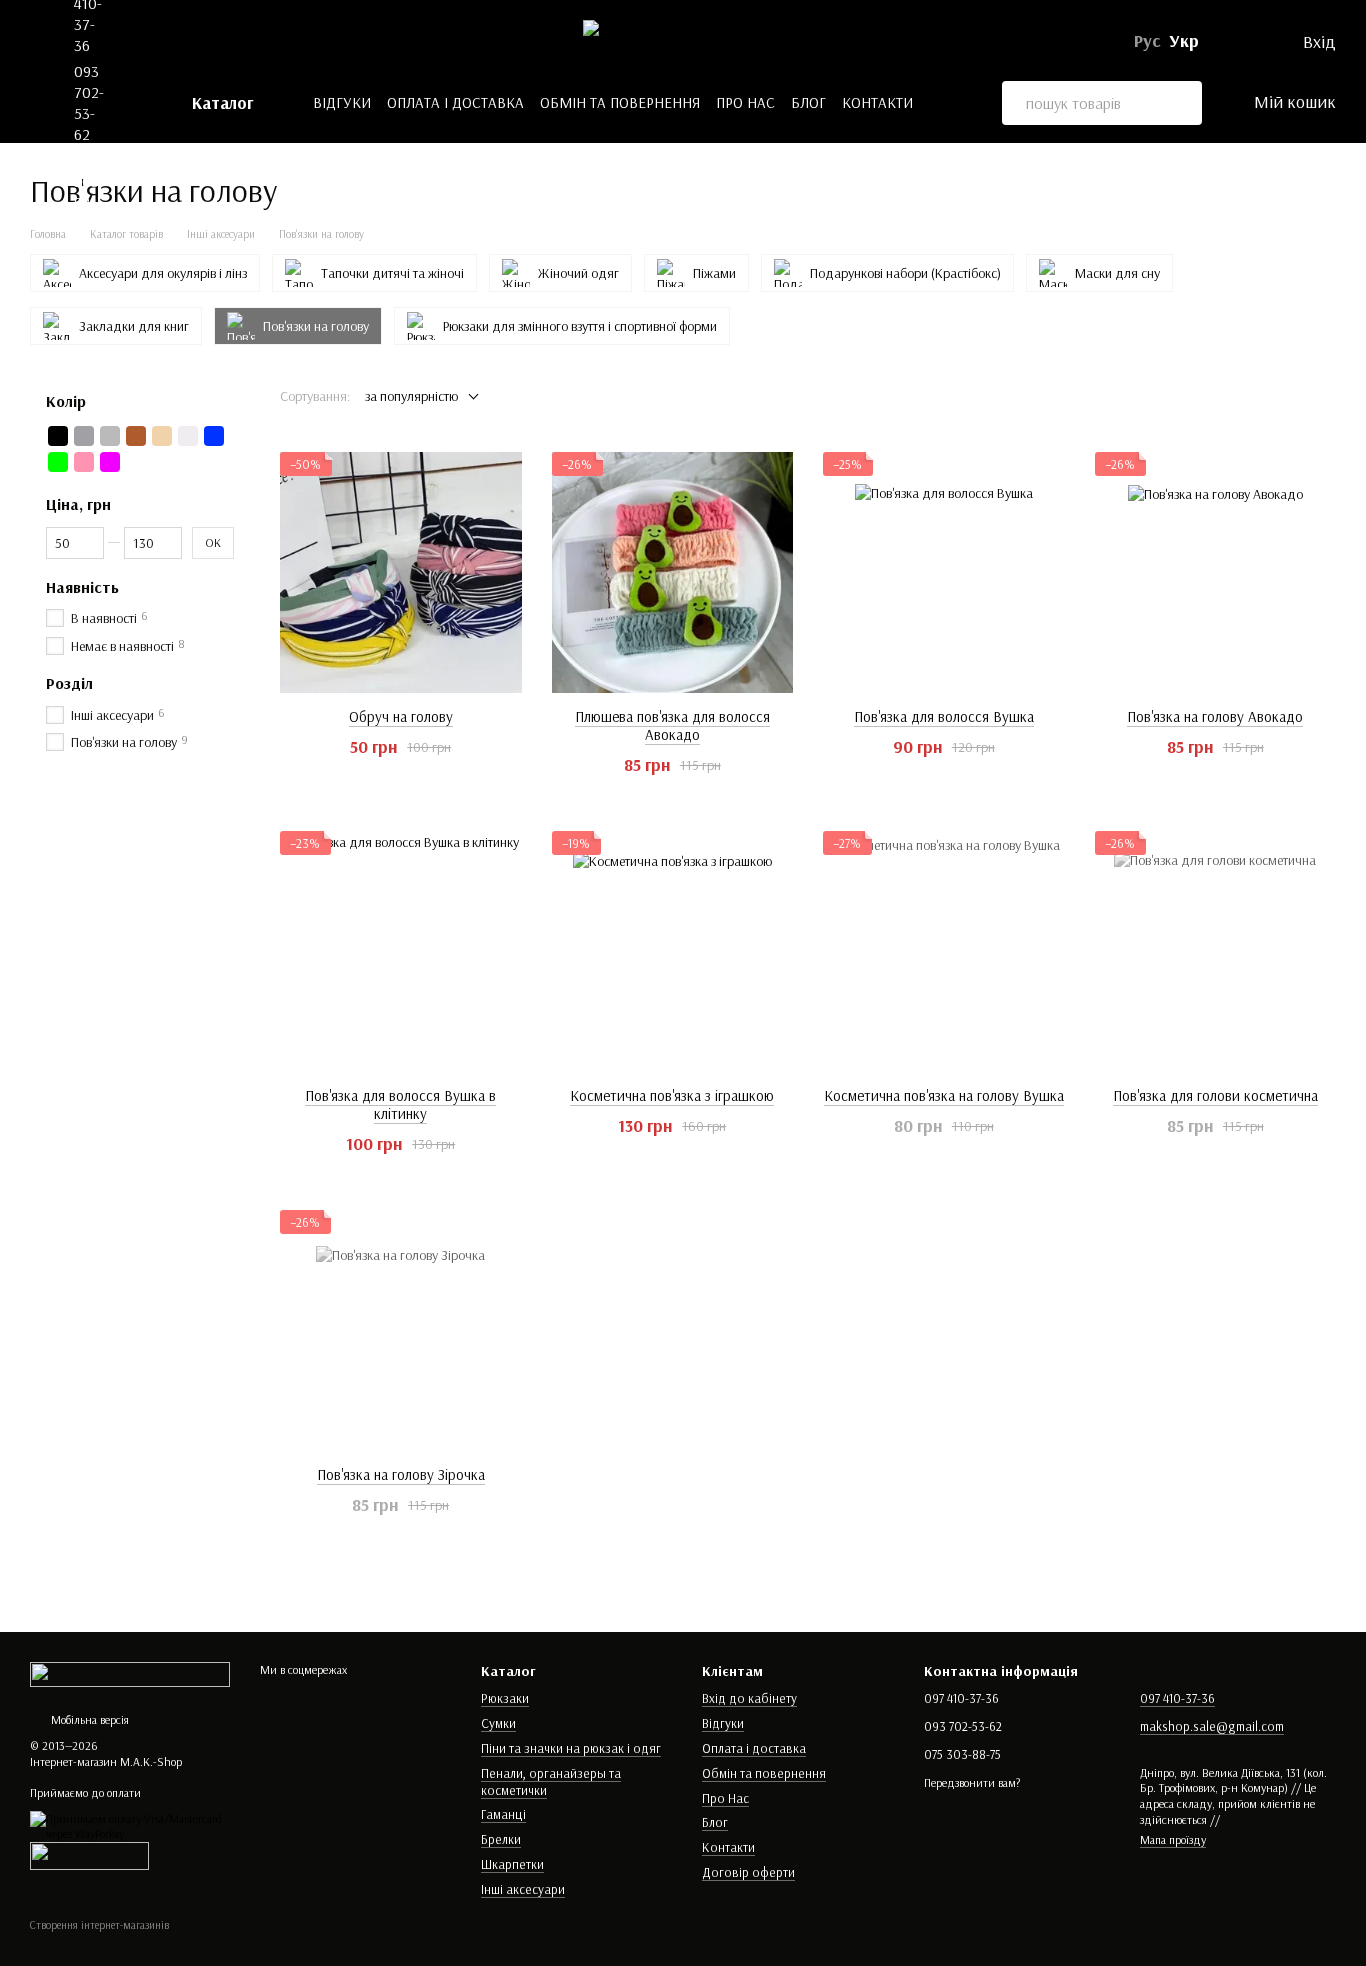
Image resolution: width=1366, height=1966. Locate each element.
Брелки (501, 1839)
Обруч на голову (401, 716)
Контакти (877, 102)
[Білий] (188, 436)
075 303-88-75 (89, 192)
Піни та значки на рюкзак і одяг (571, 1748)
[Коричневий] (136, 436)
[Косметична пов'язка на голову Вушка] (944, 952)
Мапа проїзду (1173, 1839)
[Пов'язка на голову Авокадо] (1216, 573)
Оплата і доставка (455, 102)
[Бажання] (1255, 41)
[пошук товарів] (1180, 103)
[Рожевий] (84, 462)
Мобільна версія (88, 1719)
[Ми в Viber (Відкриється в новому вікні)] (180, 41)
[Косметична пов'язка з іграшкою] (673, 952)
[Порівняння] (1223, 41)
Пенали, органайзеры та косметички (551, 1781)
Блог (808, 102)
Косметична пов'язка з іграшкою (672, 1095)
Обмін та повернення (620, 102)
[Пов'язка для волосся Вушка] (944, 573)
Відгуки (342, 102)
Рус (1147, 41)
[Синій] (214, 436)
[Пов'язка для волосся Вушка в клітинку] (401, 952)
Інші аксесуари (523, 1889)
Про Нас (745, 102)
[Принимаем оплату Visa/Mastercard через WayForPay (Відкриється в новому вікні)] (130, 1824)
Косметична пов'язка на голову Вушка (944, 1095)
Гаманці (503, 1814)
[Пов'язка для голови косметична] (1216, 952)
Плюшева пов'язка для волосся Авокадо (672, 725)
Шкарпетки (512, 1864)
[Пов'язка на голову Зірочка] (401, 1331)
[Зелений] (58, 462)
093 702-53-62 (89, 102)
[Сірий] (110, 436)
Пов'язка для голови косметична (1215, 1095)
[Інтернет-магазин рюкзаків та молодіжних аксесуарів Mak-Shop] (130, 1672)
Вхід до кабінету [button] (749, 1698)
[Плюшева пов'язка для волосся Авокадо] (673, 573)
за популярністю (411, 396)
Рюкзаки (505, 1698)
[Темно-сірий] (84, 436)
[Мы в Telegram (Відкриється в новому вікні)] (152, 41)
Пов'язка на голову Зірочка (401, 1474)
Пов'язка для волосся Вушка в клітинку (400, 1104)
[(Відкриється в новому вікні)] (89, 1854)
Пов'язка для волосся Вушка (944, 716)
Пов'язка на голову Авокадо (1215, 716)
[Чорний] (58, 436)
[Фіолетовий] (110, 462)
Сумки (498, 1723)
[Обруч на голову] (401, 573)
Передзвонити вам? (972, 1782)
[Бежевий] (162, 436)
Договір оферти (748, 1872)
